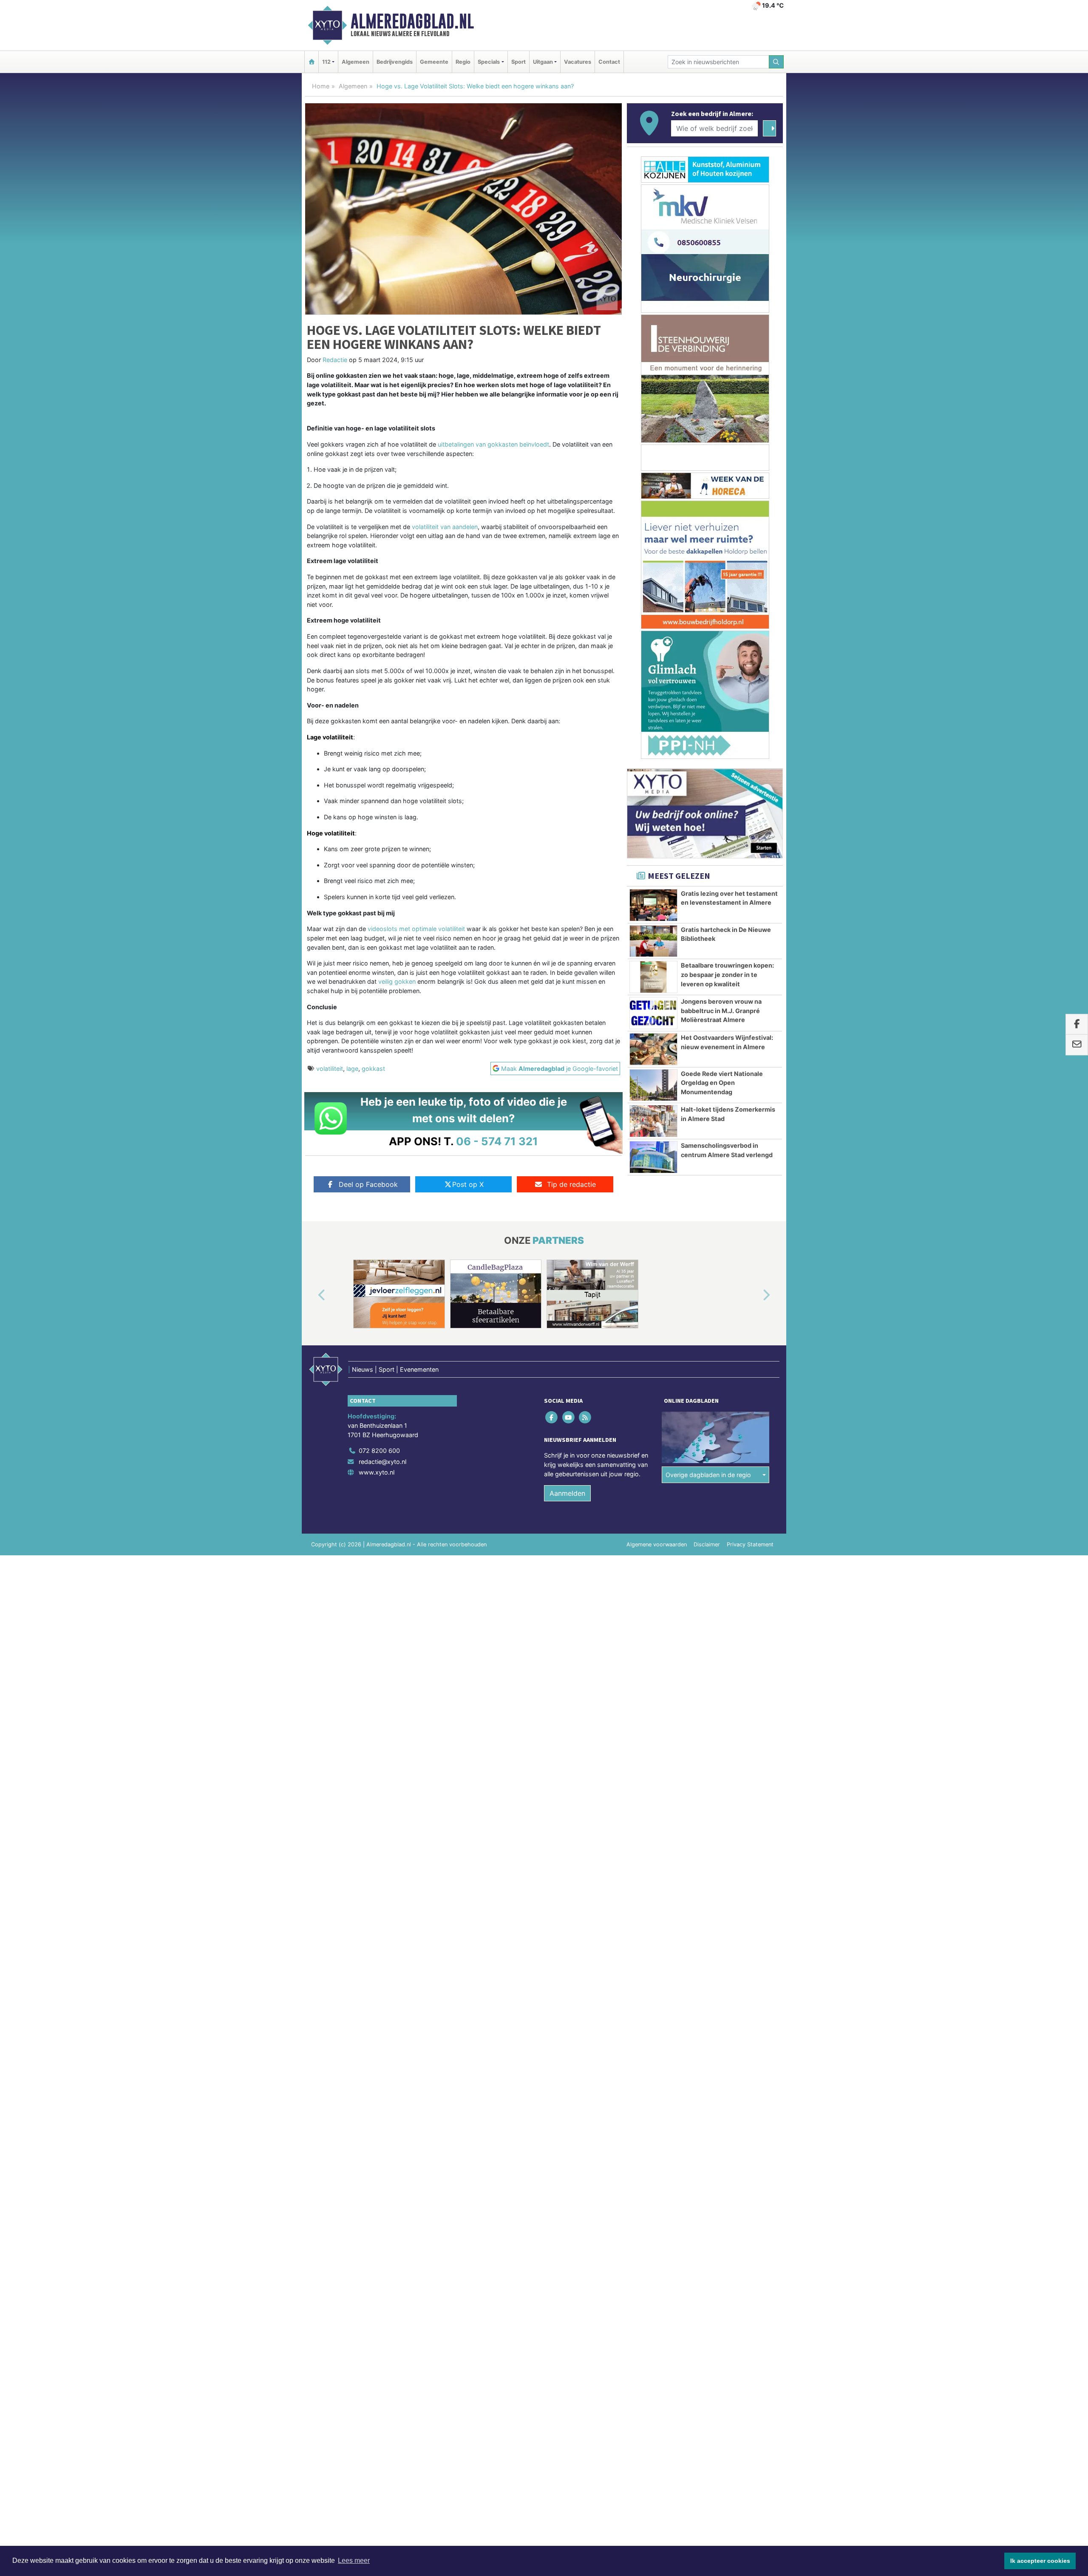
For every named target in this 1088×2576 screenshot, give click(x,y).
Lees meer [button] (354, 2560)
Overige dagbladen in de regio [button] (708, 1475)
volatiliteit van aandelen (445, 527)
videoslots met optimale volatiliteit (416, 929)
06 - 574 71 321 (497, 1141)
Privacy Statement (750, 1544)
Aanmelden (567, 1493)
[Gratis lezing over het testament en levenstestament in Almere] (653, 905)
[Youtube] (569, 1417)
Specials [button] (489, 62)
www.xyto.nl (377, 1472)
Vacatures (578, 62)
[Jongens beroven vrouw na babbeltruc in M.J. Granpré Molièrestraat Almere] (653, 1013)
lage (352, 1069)
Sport (518, 62)
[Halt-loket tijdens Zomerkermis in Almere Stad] (653, 1121)
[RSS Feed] (585, 1417)
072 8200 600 (379, 1451)
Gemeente (434, 62)
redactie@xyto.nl (382, 1462)
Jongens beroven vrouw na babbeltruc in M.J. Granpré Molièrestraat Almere (721, 1011)
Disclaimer (707, 1544)
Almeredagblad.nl (412, 21)
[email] (1077, 1045)
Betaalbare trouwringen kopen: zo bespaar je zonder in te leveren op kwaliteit (727, 974)
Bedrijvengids (395, 62)
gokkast (373, 1069)
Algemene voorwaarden (657, 1544)
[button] (312, 1296)
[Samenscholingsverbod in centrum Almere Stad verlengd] (653, 1157)
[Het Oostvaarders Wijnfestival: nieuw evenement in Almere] (653, 1049)
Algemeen (356, 62)
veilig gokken (397, 981)
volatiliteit (330, 1069)
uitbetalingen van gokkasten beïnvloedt (493, 444)
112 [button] (326, 62)
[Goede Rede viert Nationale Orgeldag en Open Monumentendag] (653, 1085)
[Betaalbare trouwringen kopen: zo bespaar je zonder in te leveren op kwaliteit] (653, 977)
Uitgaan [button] (543, 62)
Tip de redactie (571, 1184)
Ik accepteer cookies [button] (1040, 2561)
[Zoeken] (776, 62)
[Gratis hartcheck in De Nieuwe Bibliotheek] (653, 941)
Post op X (468, 1184)
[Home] (312, 62)
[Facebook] (552, 1417)
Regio (463, 62)
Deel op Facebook (368, 1184)
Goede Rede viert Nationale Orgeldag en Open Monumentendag (722, 1083)
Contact (609, 62)
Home (321, 86)
